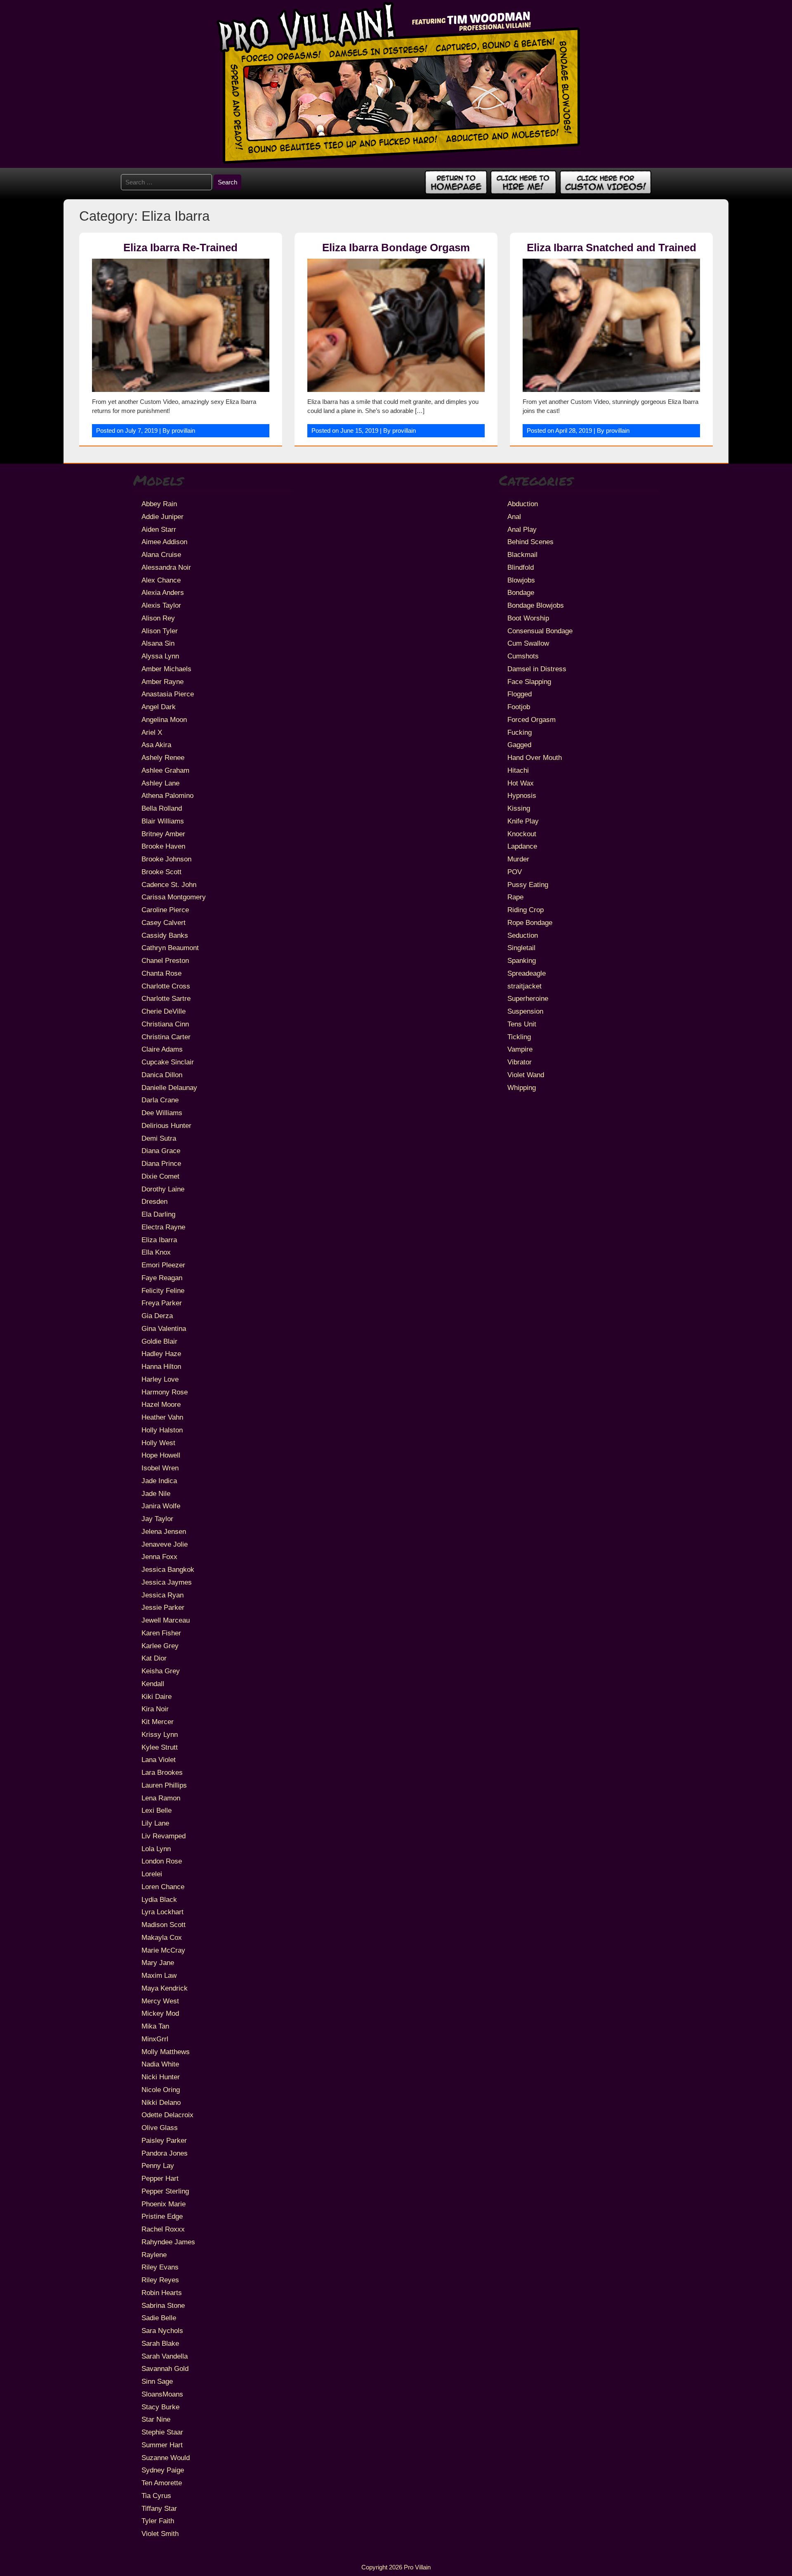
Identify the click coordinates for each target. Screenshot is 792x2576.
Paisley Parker (164, 2140)
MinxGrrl (155, 2039)
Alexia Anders (163, 592)
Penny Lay (158, 2166)
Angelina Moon (164, 719)
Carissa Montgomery (174, 897)
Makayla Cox (162, 1937)
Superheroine (528, 998)
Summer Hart (162, 2445)
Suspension (525, 1011)
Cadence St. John (169, 885)
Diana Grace (161, 1151)
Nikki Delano (161, 2102)
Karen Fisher (161, 1633)
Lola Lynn (156, 1849)
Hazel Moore (161, 1404)
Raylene (154, 2255)
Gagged (519, 745)
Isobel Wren (160, 1468)
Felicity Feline (163, 1290)
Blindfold (521, 567)
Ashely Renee (163, 757)
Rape (515, 897)
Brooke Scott (161, 872)
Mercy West (160, 2001)
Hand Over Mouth (535, 757)
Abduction (523, 504)
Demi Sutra (159, 1138)
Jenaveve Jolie (165, 1544)
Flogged (520, 694)
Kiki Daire (157, 1696)
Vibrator (520, 1062)
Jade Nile (156, 1493)
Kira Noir (155, 1709)
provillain (183, 431)
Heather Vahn (162, 1417)
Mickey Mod (160, 2013)
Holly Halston (162, 1430)
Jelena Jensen (164, 1531)
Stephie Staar (162, 2432)
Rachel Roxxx (163, 2229)
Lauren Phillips (164, 1785)
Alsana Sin (158, 643)
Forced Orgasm (532, 719)
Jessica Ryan (163, 1595)
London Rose (162, 1861)
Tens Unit (522, 1024)
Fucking (520, 732)
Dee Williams (162, 1113)
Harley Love (160, 1379)
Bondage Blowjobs (536, 605)
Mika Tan (155, 2026)
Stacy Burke (160, 2407)
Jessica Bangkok (168, 1569)
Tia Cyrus (156, 2496)
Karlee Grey (160, 1646)
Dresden (154, 1201)
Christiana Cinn (165, 1024)
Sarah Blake (160, 2343)
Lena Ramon (161, 1798)
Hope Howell (161, 1455)
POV (515, 872)
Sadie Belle (159, 2318)
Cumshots (523, 656)
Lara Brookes (162, 1772)
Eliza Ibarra (159, 1240)
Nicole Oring (161, 2090)
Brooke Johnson (166, 859)
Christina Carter (166, 1037)
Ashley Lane (160, 783)
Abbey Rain (159, 504)
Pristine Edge (162, 2216)
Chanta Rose (161, 973)
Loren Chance (163, 1887)
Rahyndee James (168, 2242)
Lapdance (522, 846)
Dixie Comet (160, 1176)
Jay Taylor (157, 1519)
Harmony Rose (165, 1392)
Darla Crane (160, 1100)
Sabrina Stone (163, 2305)
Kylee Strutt (160, 1747)
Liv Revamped (164, 1836)
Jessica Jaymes (167, 1582)
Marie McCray (163, 1950)
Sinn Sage (157, 2381)
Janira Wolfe (161, 1506)
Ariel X (152, 732)
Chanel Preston (165, 960)
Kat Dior (154, 1658)
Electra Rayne (163, 1227)
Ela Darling (158, 1214)
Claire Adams (162, 1049)
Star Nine (156, 2419)
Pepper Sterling (165, 2191)
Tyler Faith (158, 2521)
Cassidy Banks (165, 935)
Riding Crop (526, 910)
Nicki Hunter (161, 2077)
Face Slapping (529, 682)
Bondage (521, 592)
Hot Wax (521, 783)
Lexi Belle (157, 1810)
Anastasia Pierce (168, 694)
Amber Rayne (163, 682)
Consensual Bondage (540, 631)
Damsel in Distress (537, 669)
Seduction (523, 935)
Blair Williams (163, 821)
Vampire (520, 1049)
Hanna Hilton (161, 1366)
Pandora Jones (165, 2153)
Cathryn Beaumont (170, 948)
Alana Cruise (161, 554)
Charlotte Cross (166, 986)
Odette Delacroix (167, 2115)
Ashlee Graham (165, 770)
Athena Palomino (167, 795)
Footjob (519, 707)
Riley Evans (160, 2267)
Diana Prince (161, 1163)
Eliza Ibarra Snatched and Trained (612, 248)
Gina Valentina (164, 1328)
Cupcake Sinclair (168, 1062)
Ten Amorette (162, 2483)
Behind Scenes (530, 542)
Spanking (522, 960)
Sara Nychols (162, 2331)
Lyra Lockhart (163, 1912)
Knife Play (523, 821)
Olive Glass (160, 2128)
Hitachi (518, 770)
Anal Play (522, 529)
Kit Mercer (158, 1722)
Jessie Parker (163, 1607)
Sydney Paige (163, 2470)
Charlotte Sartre (166, 998)
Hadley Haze (161, 1354)
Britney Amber (163, 834)
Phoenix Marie (164, 2204)
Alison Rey (158, 618)
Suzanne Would (166, 2458)
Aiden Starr (159, 529)
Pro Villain (417, 2567)
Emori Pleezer (163, 1265)
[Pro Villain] (396, 163)
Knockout (522, 834)
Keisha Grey (161, 1671)
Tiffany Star (159, 2508)
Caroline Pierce (165, 910)
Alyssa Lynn (160, 656)
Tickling (519, 1037)
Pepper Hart (160, 2178)
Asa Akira (156, 745)
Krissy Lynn (160, 1734)
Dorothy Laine (163, 1189)
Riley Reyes (160, 2280)
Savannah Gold (165, 2368)
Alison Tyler (160, 631)
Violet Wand (526, 1075)
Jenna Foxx (159, 1557)
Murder (518, 859)
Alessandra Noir (166, 567)
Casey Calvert (164, 922)
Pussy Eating (528, 885)
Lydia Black (159, 1899)
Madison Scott (164, 1925)
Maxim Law (159, 1975)
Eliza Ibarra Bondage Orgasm (396, 248)
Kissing (519, 808)
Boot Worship (528, 618)
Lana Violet (159, 1760)
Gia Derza (157, 1316)
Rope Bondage (530, 922)
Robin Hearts (162, 2293)
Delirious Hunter (166, 1125)
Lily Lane (155, 1823)
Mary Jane (158, 1963)
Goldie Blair (159, 1341)
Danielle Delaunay (169, 1087)
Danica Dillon (162, 1075)
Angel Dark (159, 707)
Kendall (153, 1684)
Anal (514, 517)
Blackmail (522, 554)
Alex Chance (161, 580)
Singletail (521, 948)
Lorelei (152, 1874)
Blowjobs (521, 580)
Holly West (158, 1443)
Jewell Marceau (166, 1620)
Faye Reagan (162, 1278)
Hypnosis (522, 795)
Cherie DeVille (164, 1011)
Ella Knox (156, 1252)
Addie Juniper (163, 517)
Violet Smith (160, 2534)
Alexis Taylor (161, 605)
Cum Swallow (528, 643)
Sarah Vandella (165, 2356)
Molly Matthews (166, 2052)
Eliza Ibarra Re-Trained (180, 248)
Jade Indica (159, 1481)
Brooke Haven (163, 846)
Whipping (522, 1087)
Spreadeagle (527, 973)
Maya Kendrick (165, 1988)
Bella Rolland (162, 808)
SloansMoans (162, 2394)
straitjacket (524, 986)
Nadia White (160, 2064)
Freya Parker (162, 1303)
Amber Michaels (166, 669)
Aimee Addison (164, 542)
